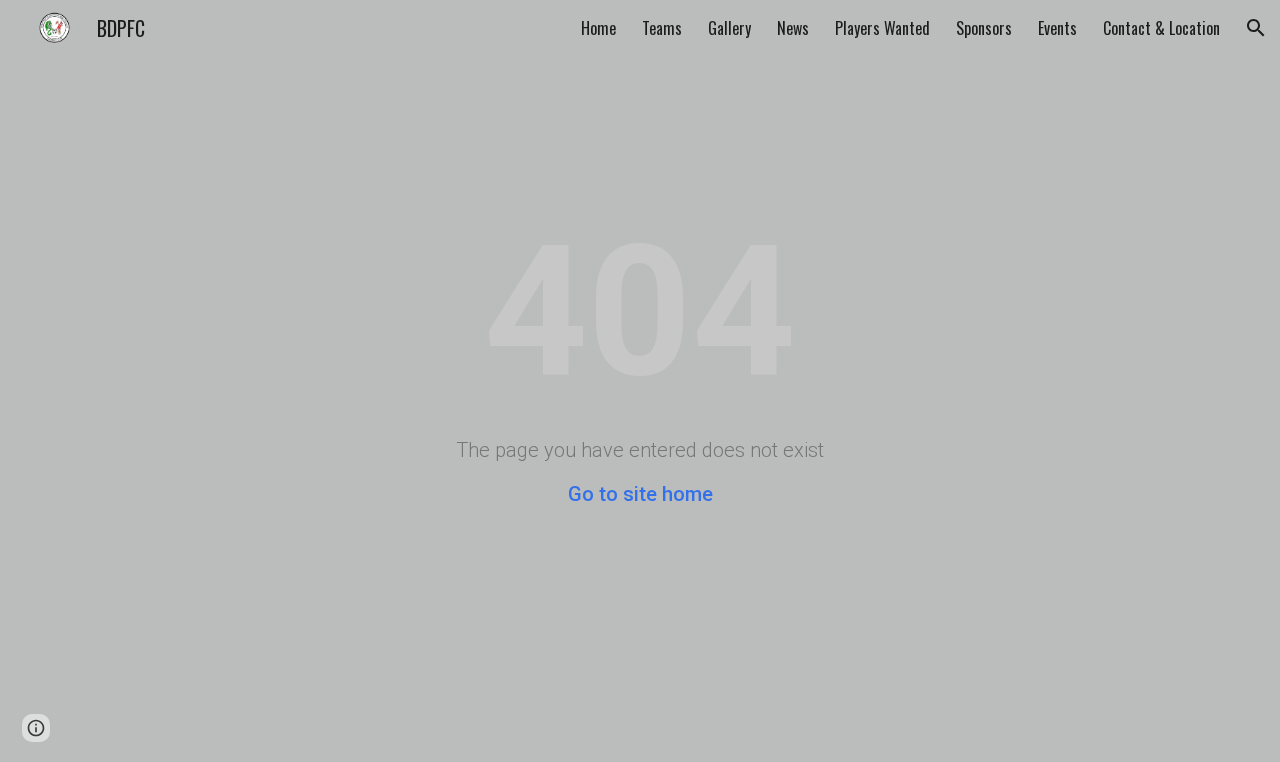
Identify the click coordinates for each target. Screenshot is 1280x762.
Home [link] (598, 28)
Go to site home (640, 494)
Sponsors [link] (984, 28)
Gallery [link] (729, 28)
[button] (1256, 28)
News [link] (793, 28)
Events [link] (1057, 28)
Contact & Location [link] (1161, 28)
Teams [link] (662, 28)
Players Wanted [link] (882, 28)
